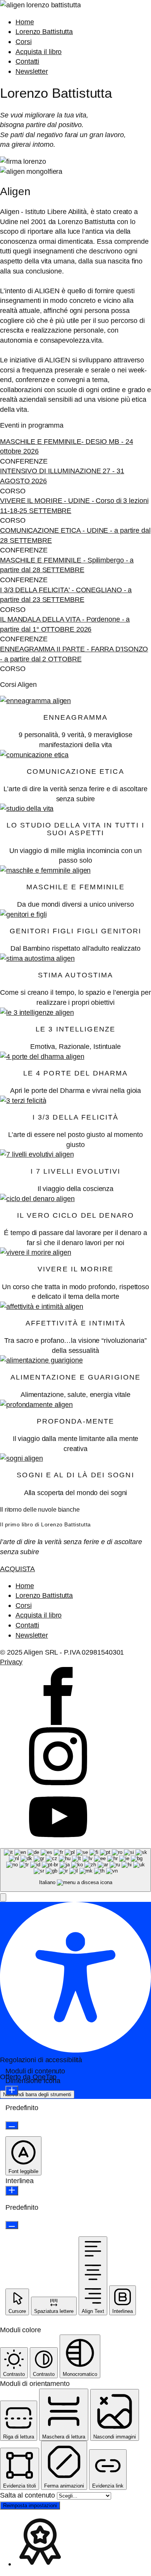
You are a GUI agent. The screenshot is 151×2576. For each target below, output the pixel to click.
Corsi (24, 42)
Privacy (11, 1662)
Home (25, 22)
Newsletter (32, 71)
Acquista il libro (39, 52)
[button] (3, 1897)
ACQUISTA (17, 1569)
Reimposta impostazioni (30, 2505)
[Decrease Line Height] (12, 2225)
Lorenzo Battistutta (44, 31)
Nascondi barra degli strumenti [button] (37, 2094)
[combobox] (75, 1870)
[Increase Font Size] (12, 2091)
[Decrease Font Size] (12, 2125)
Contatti (27, 61)
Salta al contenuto (28, 2495)
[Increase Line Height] (12, 2191)
